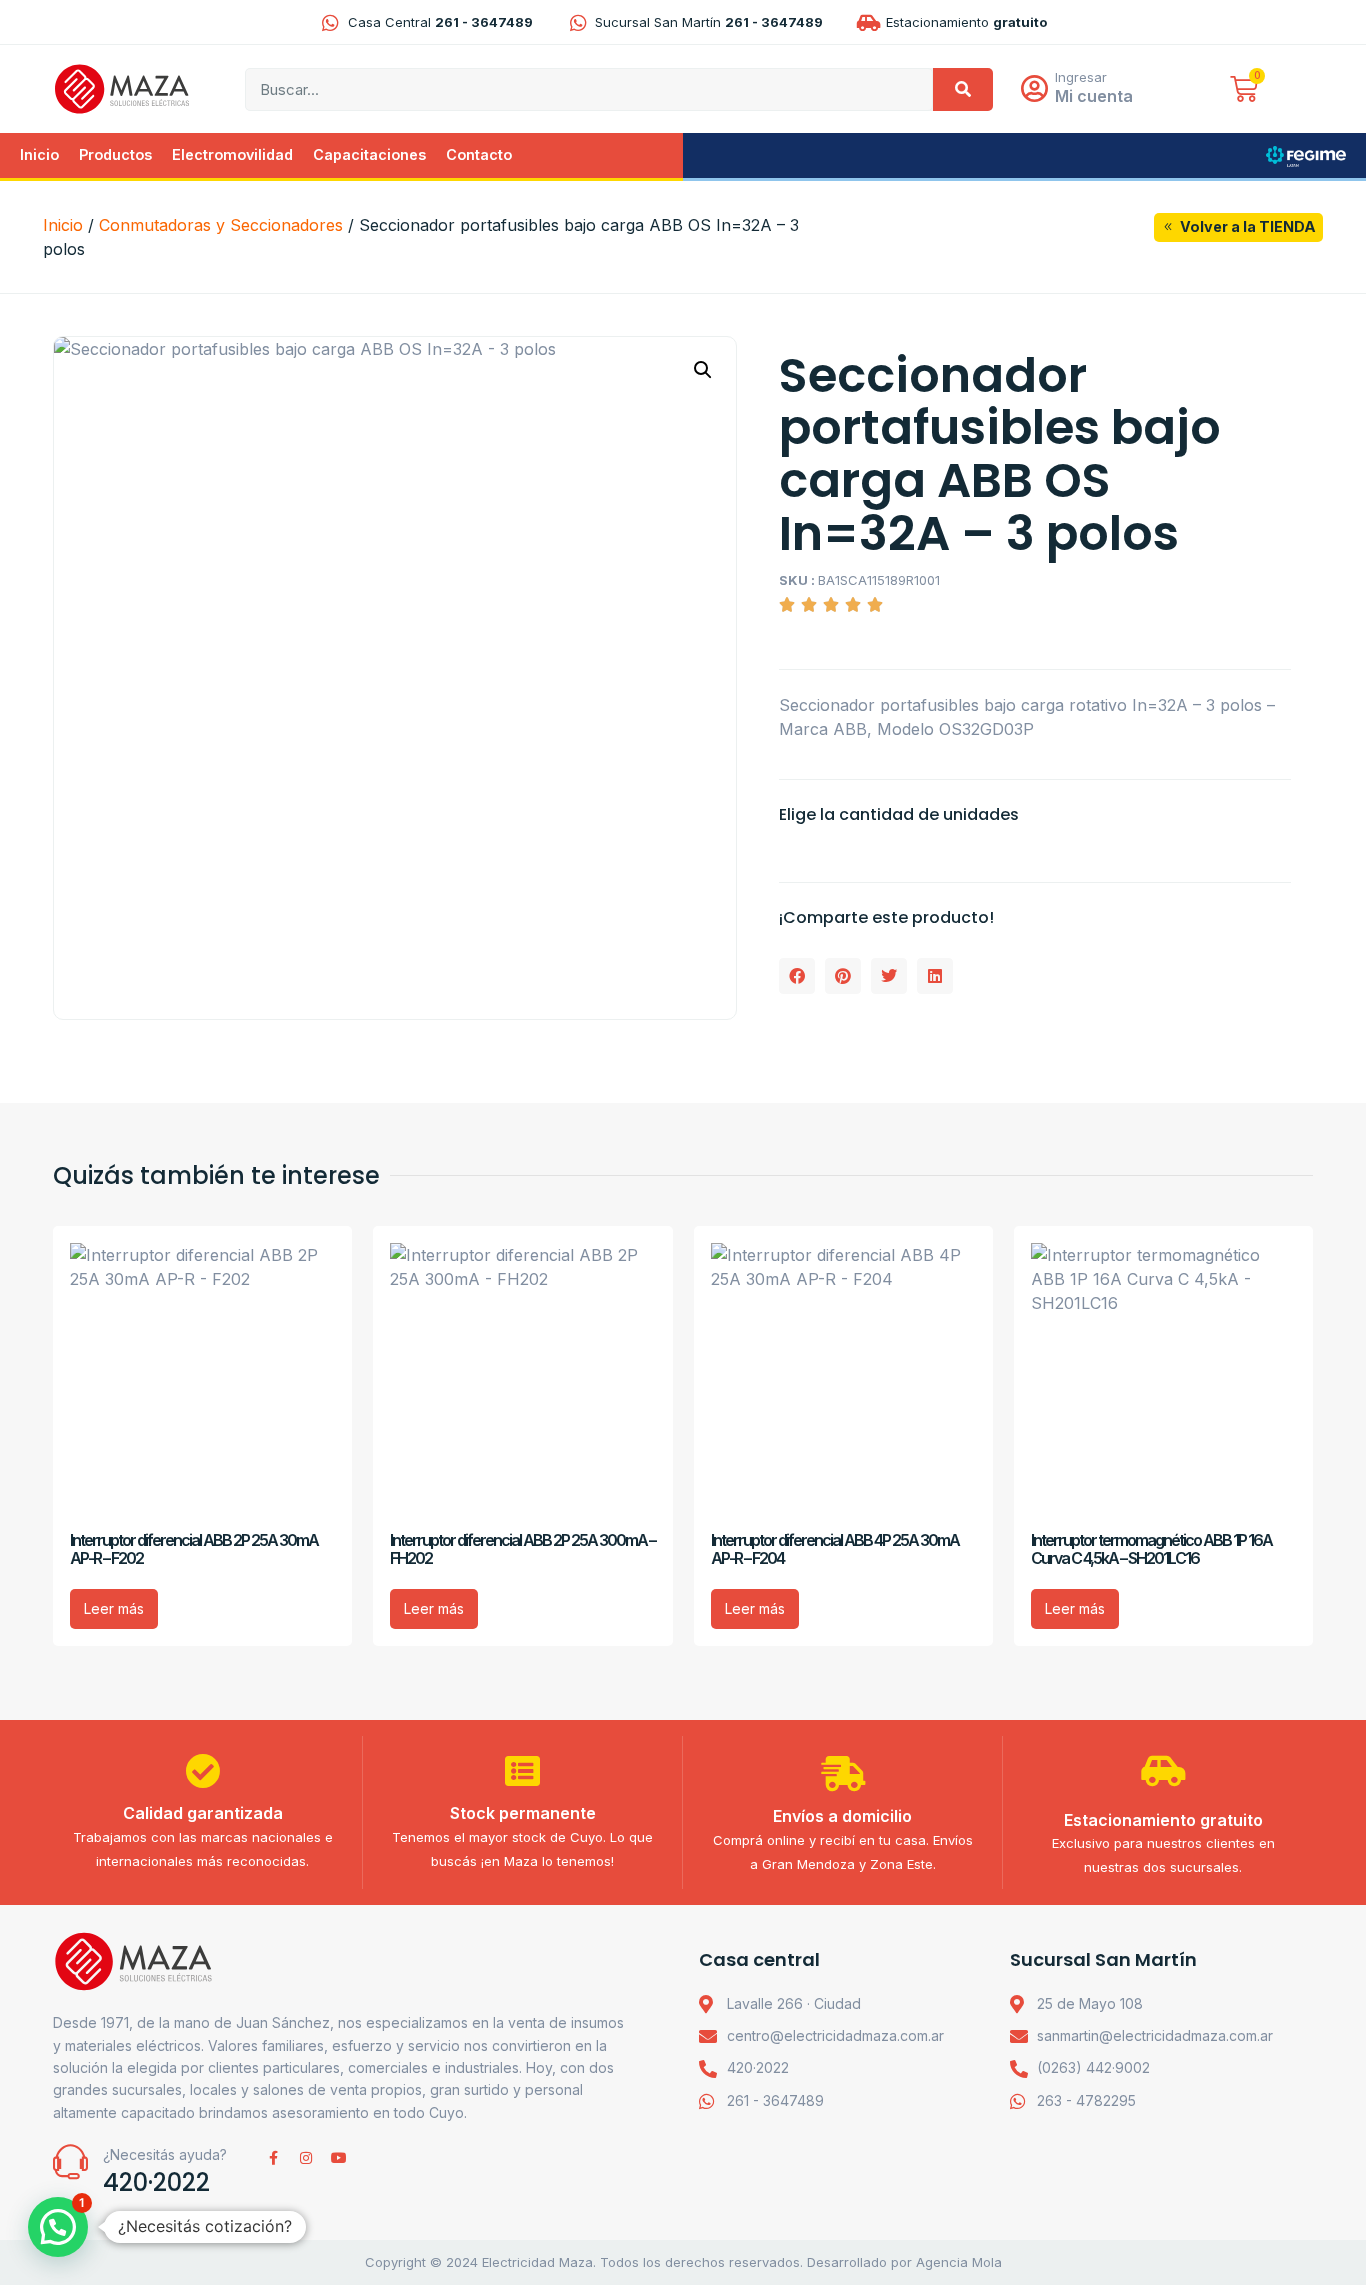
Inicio (39, 154)
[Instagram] (306, 2158)
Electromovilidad (232, 154)
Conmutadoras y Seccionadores (221, 225)
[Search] (963, 89)
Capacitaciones (369, 154)
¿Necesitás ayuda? (165, 2154)
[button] (703, 370)
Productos (115, 154)
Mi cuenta (1094, 96)
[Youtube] (339, 2158)
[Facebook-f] (273, 2158)
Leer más (114, 1608)
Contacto (479, 154)
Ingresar (1081, 77)
